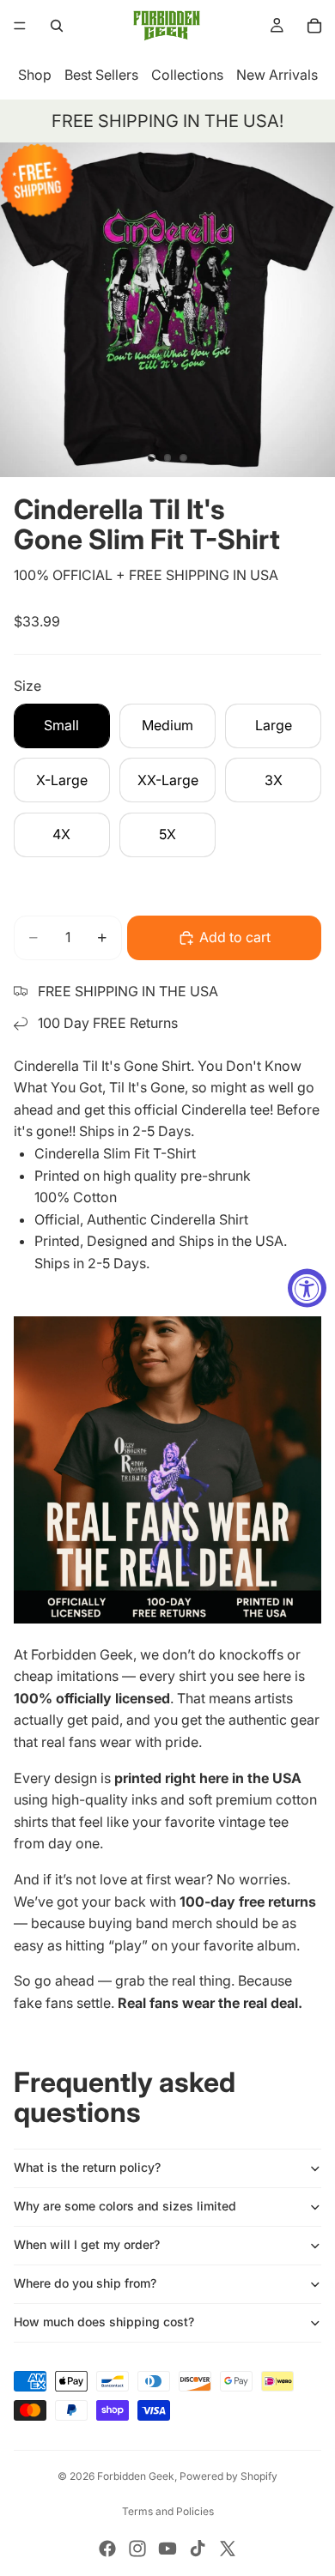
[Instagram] (137, 2549)
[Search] (57, 26)
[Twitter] (228, 2549)
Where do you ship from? (85, 2283)
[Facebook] (107, 2549)
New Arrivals (277, 75)
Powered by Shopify (228, 2476)
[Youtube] (167, 2549)
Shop (35, 75)
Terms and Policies (168, 2511)
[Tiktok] (198, 2549)
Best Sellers (101, 75)
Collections (187, 75)
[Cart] (314, 26)
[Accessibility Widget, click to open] (307, 1288)
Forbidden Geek (136, 2476)
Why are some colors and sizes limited (125, 2206)
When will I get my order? (87, 2244)
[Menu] (20, 26)
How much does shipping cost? (104, 2322)
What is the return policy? (87, 2167)
